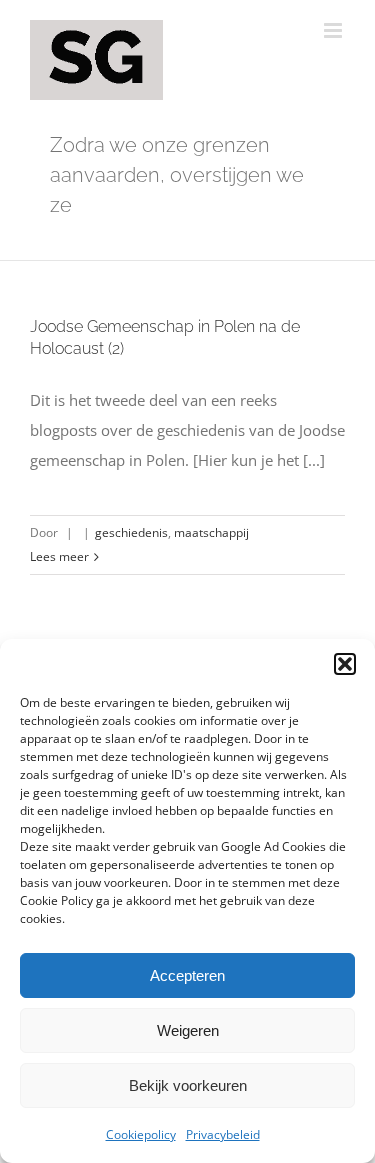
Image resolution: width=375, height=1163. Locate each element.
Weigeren (188, 1030)
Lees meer (59, 556)
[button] (345, 664)
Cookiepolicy (141, 1134)
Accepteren (187, 975)
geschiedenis (131, 532)
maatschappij (211, 532)
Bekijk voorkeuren (188, 1085)
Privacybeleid (223, 1134)
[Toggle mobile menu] (334, 30)
